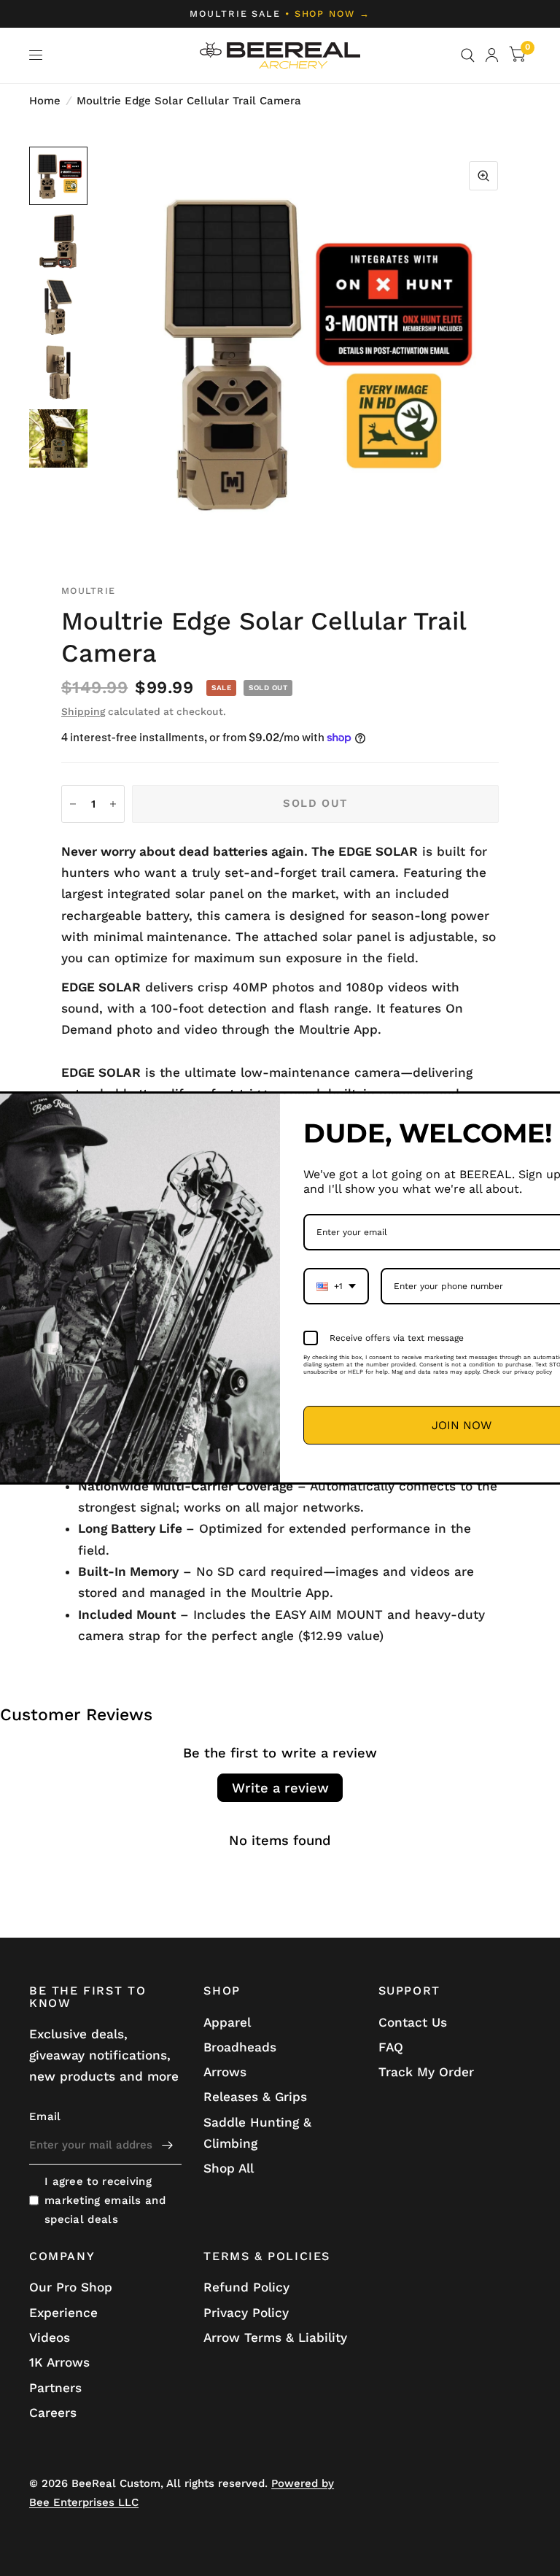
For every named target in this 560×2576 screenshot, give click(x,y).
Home (45, 101)
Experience (63, 2313)
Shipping (83, 711)
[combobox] (336, 1286)
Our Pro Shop (71, 2287)
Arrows (225, 2072)
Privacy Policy (246, 2313)
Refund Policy (246, 2287)
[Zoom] (483, 176)
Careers (53, 2413)
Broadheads (240, 2047)
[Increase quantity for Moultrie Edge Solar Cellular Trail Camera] (113, 804)
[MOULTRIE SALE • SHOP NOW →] (280, 14)
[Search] (468, 55)
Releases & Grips (255, 2097)
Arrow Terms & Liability (275, 2337)
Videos (50, 2337)
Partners (55, 2388)
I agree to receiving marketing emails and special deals (105, 2200)
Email (45, 2116)
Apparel (227, 2022)
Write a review (280, 1788)
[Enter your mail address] (167, 2146)
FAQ (391, 2047)
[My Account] (492, 55)
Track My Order (426, 2072)
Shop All (229, 2168)
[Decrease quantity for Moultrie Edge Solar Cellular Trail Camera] (73, 804)
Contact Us (413, 2022)
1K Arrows (59, 2362)
